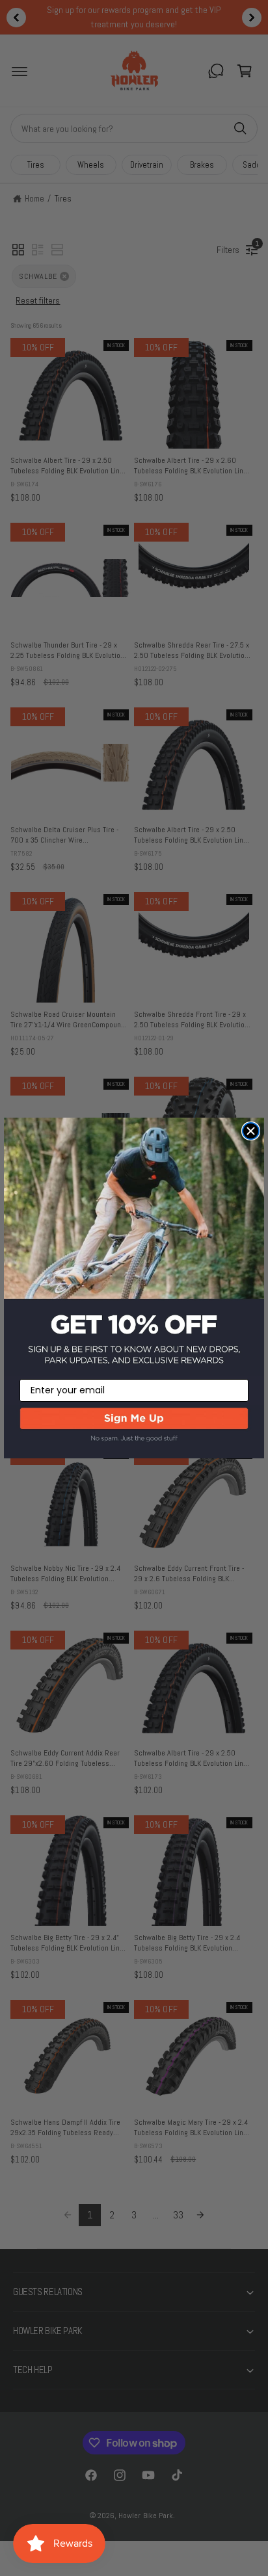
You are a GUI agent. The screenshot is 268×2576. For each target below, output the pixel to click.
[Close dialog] (251, 1131)
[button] (134, 1432)
